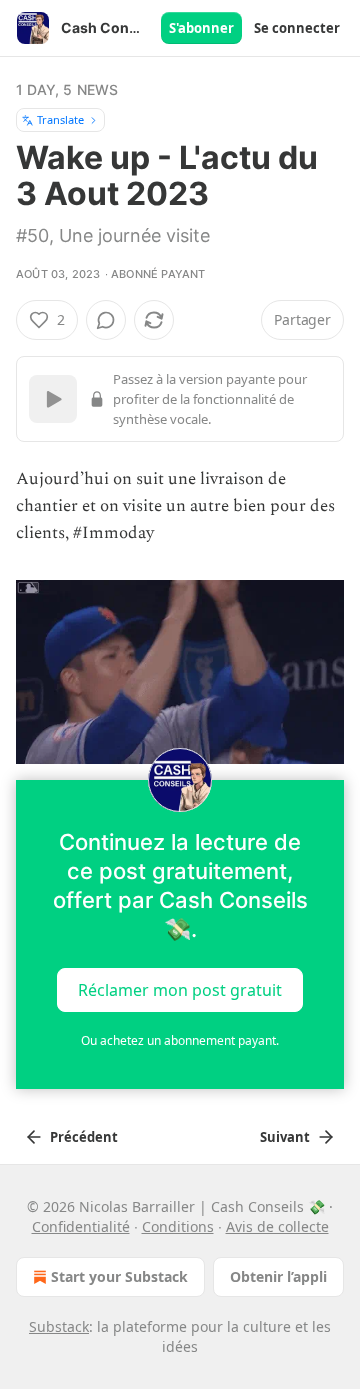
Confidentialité (81, 1226)
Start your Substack (119, 1276)
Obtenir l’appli (278, 1276)
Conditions (178, 1226)
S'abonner (201, 28)
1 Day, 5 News (67, 89)
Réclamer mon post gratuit (180, 990)
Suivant (285, 1137)
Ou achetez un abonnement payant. (180, 1040)
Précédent (84, 1137)
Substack (59, 1326)
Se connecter (297, 28)
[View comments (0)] (106, 320)
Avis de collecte (277, 1226)
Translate (60, 119)
